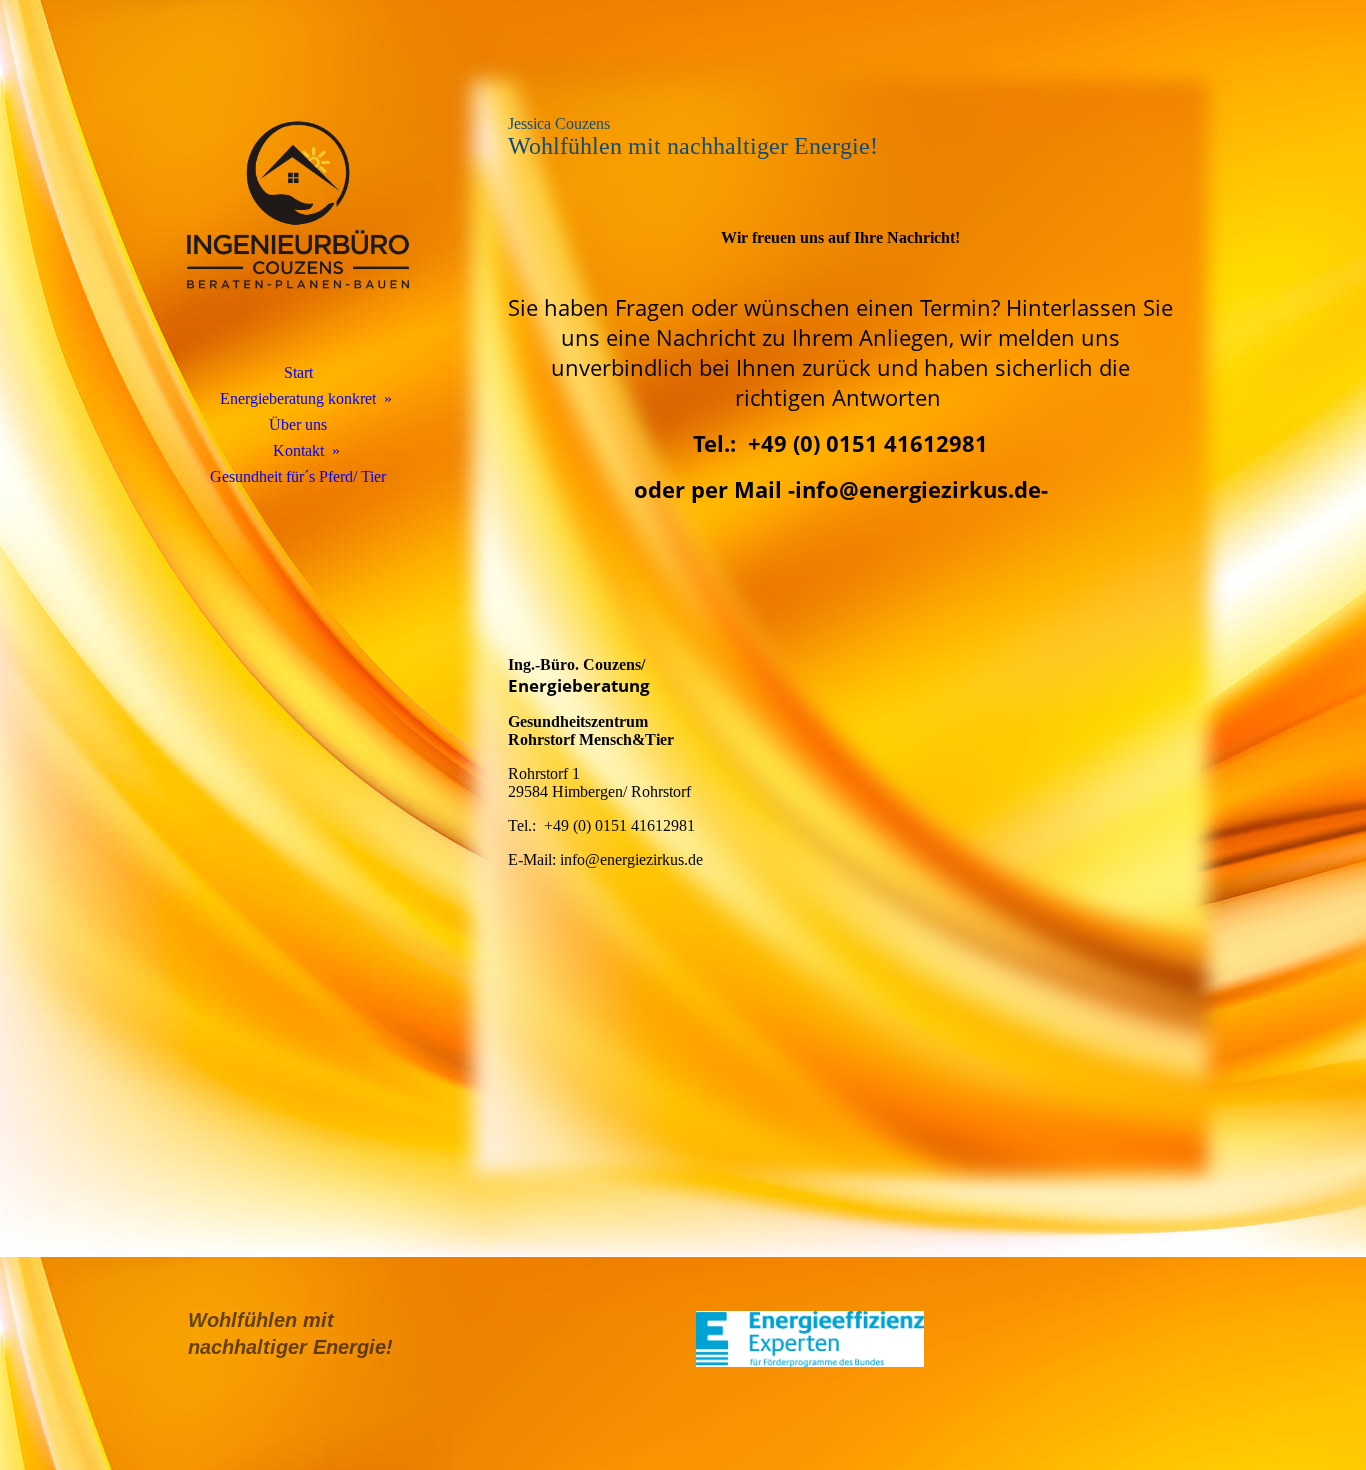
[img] (298, 205)
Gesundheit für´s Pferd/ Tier (298, 476)
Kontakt (298, 450)
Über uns (298, 424)
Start (298, 372)
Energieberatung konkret (298, 398)
